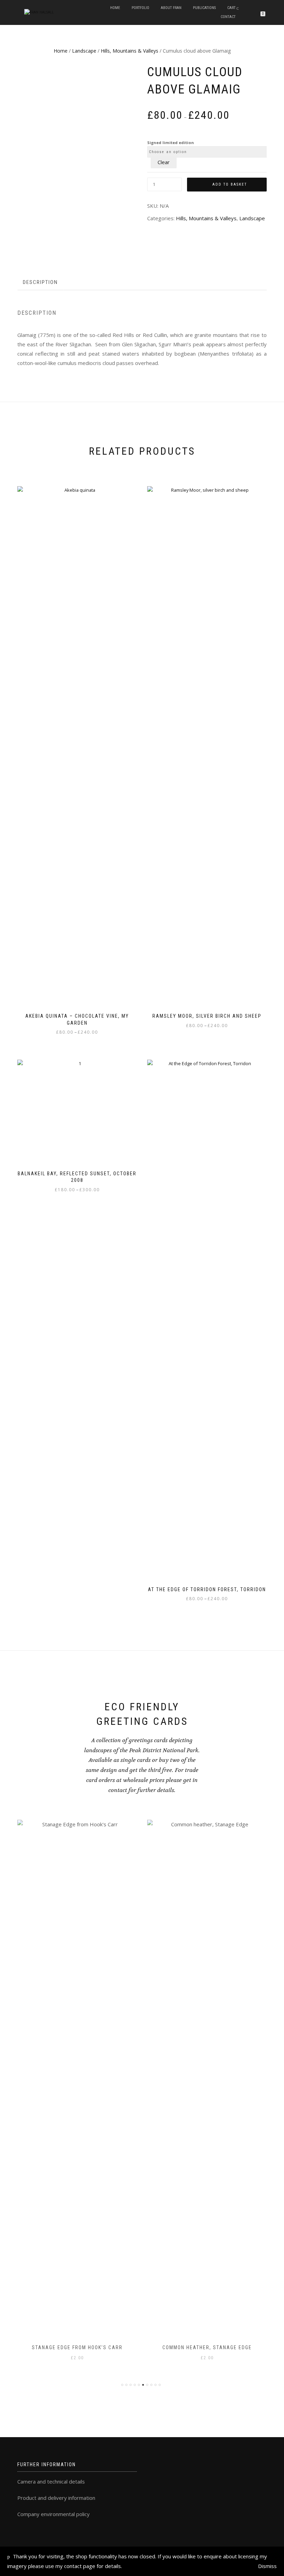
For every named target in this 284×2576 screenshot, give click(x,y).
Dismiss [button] (267, 2566)
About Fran (171, 8)
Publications (204, 8)
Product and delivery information (56, 2498)
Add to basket (230, 184)
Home (115, 8)
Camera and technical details (51, 2481)
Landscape (84, 51)
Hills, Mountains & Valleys (130, 51)
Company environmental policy (54, 2514)
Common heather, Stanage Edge (207, 2347)
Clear (164, 162)
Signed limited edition (171, 142)
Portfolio (140, 8)
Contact (228, 17)
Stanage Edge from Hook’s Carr (77, 2347)
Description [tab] (40, 282)
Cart (231, 8)
